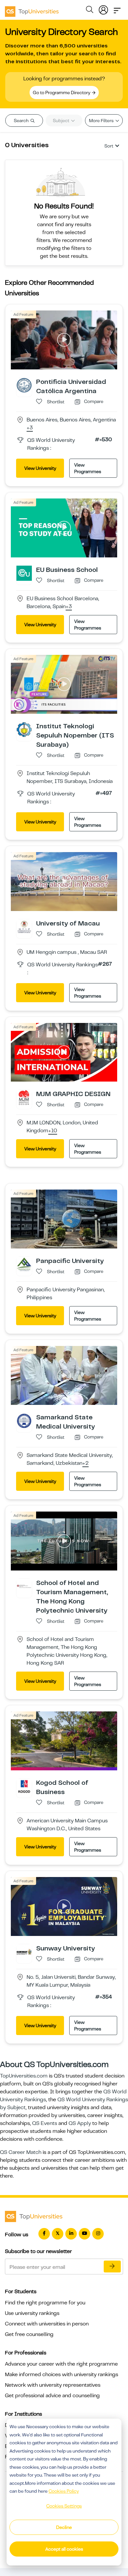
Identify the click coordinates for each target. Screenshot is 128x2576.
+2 (85, 1463)
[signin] (103, 9)
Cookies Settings (64, 2506)
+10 (53, 1131)
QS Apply (80, 2123)
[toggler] (117, 9)
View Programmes (88, 468)
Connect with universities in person (47, 2324)
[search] (90, 11)
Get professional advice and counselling (52, 2396)
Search (22, 121)
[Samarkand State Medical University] (24, 1420)
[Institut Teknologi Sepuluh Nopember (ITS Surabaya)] (24, 729)
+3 (30, 428)
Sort (109, 146)
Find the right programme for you (45, 2303)
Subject (62, 121)
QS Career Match (21, 2152)
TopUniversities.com (24, 2076)
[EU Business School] (24, 573)
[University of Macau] (24, 926)
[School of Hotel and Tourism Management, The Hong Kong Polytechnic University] (24, 1586)
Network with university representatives (53, 2385)
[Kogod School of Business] (24, 1786)
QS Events (45, 2123)
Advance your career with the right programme (61, 2364)
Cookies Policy (64, 2491)
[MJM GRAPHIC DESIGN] (24, 1097)
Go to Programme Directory (62, 93)
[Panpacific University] (24, 1264)
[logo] (32, 9)
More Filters (102, 121)
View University (40, 468)
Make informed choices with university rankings (62, 2375)
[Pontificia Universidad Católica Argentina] (24, 385)
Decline (64, 2527)
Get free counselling (29, 2334)
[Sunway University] (24, 1951)
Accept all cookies (64, 2549)
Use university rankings (32, 2313)
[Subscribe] (112, 2267)
